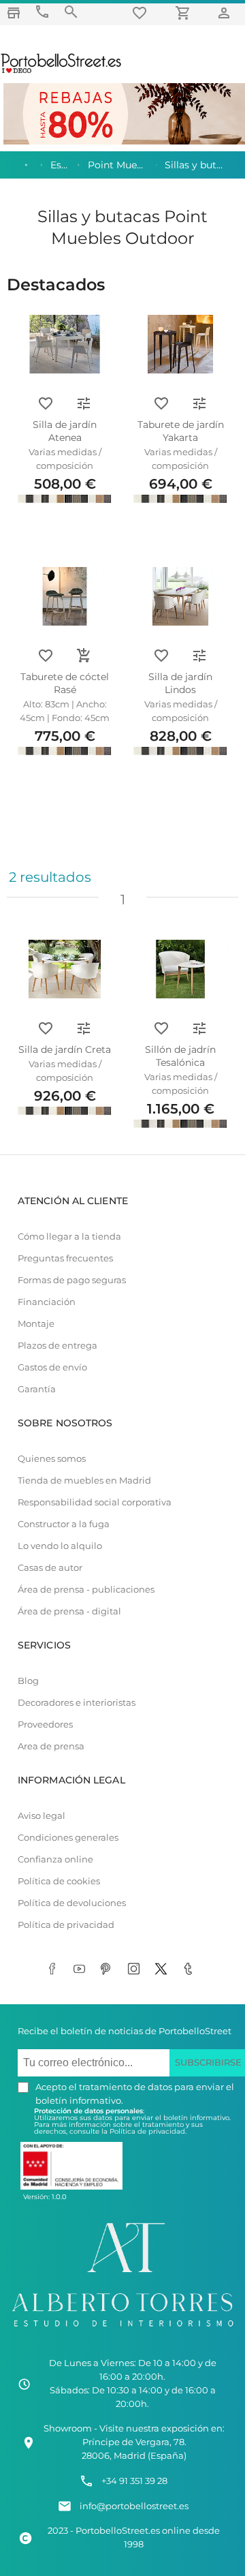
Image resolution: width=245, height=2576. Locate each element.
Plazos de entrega (58, 1346)
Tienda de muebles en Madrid (84, 1481)
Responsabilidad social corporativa (95, 1502)
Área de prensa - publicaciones (86, 1590)
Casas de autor (50, 1568)
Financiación (47, 1302)
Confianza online (55, 1859)
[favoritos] (142, 13)
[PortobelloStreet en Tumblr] (191, 1970)
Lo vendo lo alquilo (60, 1546)
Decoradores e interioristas (77, 1703)
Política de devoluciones (72, 1903)
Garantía (37, 1389)
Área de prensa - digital (69, 1611)
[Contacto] (42, 12)
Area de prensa (51, 1746)
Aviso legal (42, 1816)
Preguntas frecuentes (65, 1258)
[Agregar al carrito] (84, 656)
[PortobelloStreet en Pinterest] (109, 1970)
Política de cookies (59, 1881)
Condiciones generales (68, 1838)
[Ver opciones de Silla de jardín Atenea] (84, 403)
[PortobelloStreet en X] (163, 1970)
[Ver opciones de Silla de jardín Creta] (84, 1028)
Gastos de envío (52, 1367)
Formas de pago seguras (72, 1280)
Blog (28, 1681)
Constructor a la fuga (64, 1524)
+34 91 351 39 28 (134, 2481)
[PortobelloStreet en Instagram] (136, 1970)
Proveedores (45, 1724)
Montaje (36, 1324)
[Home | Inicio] (25, 165)
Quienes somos (52, 1459)
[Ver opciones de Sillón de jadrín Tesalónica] (199, 1028)
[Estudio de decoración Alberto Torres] (122, 2329)
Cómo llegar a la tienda (69, 1237)
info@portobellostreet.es (134, 2506)
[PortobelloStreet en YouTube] (82, 1970)
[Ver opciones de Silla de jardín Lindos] (199, 656)
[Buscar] (71, 12)
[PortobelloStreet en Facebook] (54, 1970)
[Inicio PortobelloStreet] (62, 72)
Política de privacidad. (148, 2131)
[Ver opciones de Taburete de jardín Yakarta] (199, 403)
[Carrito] (185, 13)
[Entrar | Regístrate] (226, 13)
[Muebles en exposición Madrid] (14, 13)
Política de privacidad (66, 1925)
